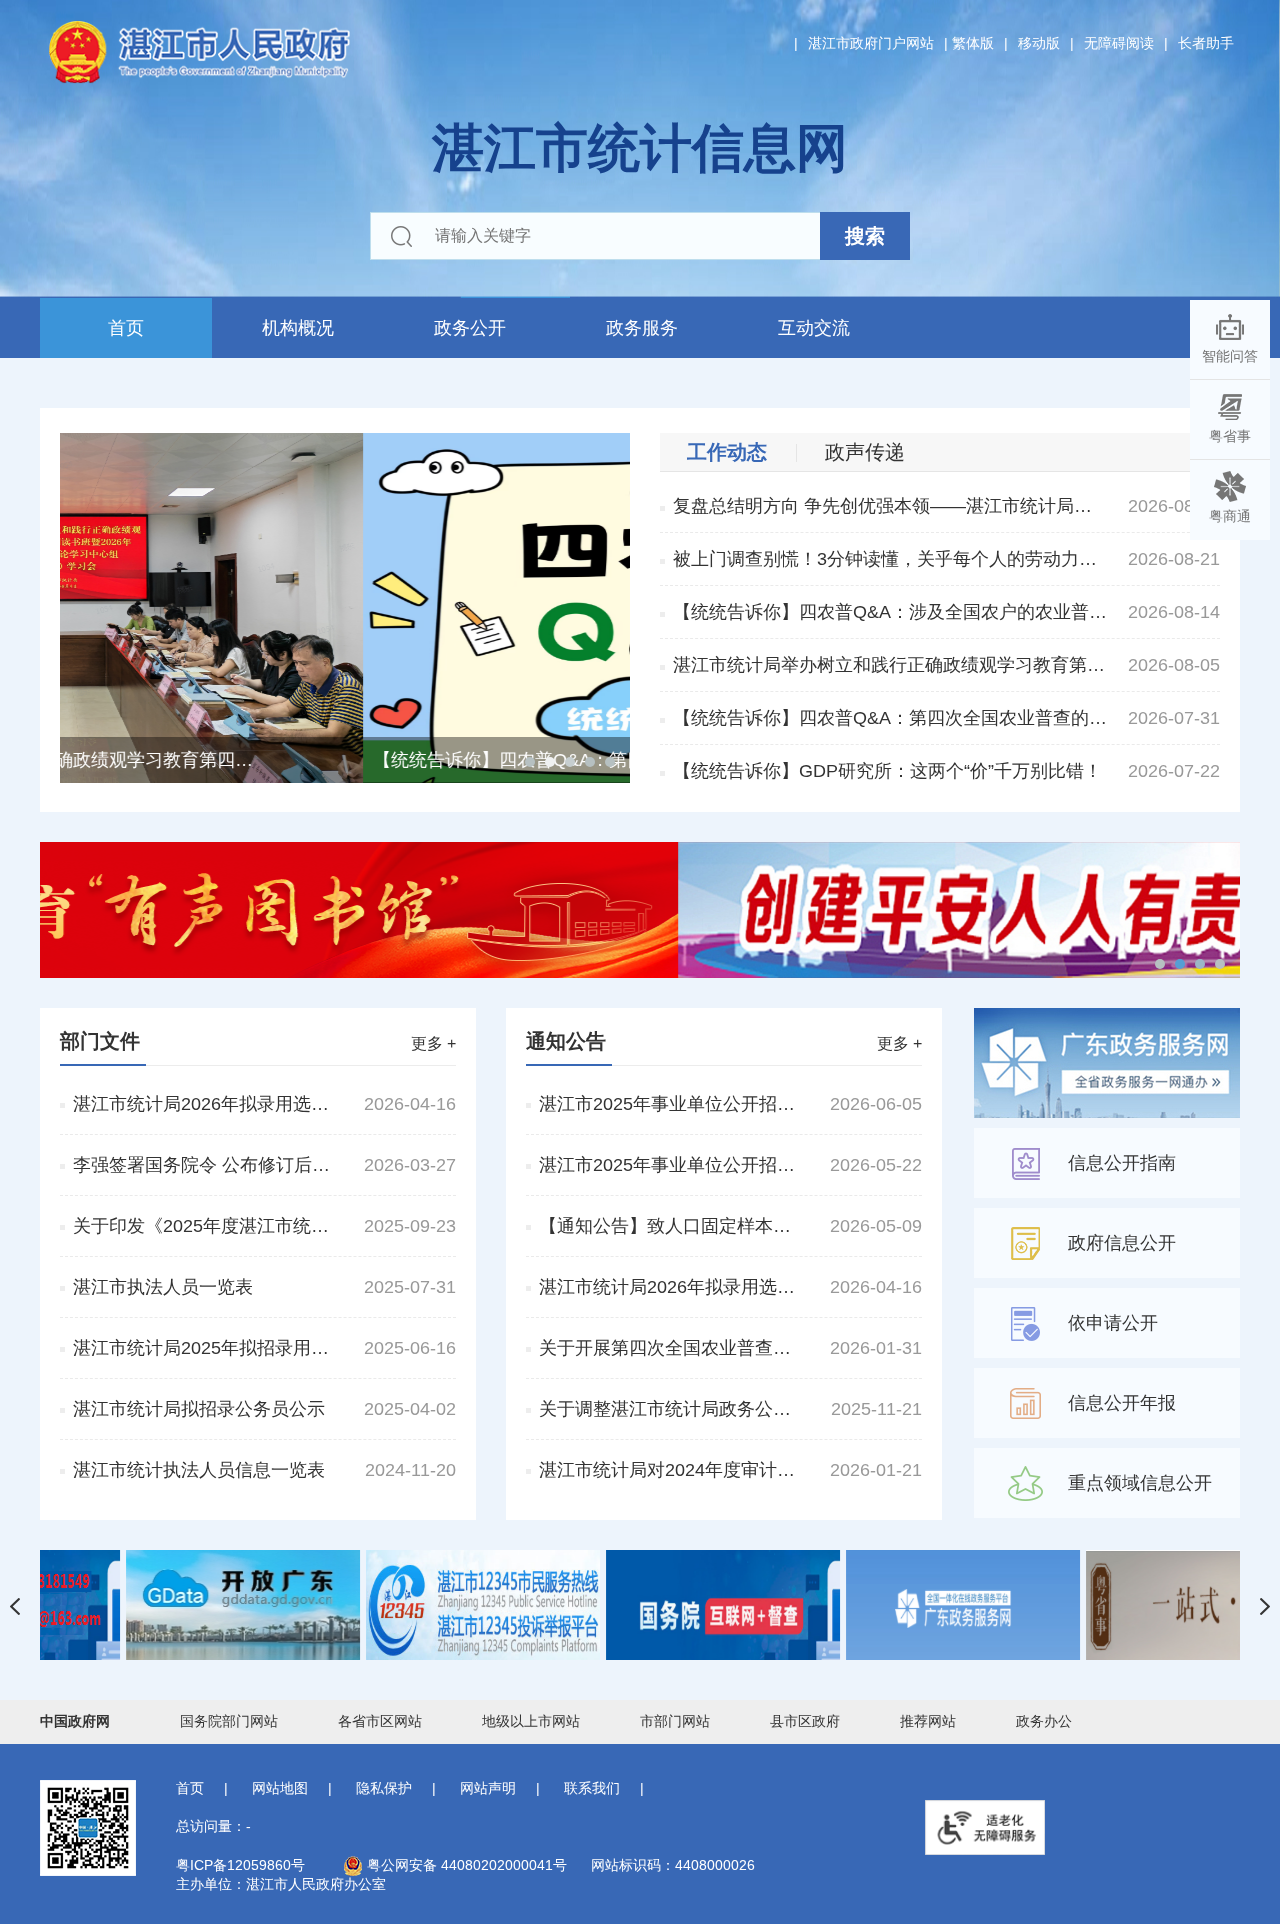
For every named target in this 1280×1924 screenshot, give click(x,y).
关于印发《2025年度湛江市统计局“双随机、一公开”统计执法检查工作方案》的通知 (203, 1226)
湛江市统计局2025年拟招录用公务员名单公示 (203, 1348)
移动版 (1039, 43)
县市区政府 (805, 1721)
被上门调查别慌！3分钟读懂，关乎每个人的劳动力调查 (891, 559)
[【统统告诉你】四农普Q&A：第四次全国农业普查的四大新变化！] (345, 606)
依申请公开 (1113, 1323)
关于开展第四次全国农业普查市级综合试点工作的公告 (669, 1348)
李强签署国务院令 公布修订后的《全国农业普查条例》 (203, 1165)
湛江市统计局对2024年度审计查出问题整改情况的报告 (669, 1470)
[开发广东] (400, 1605)
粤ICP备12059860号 (240, 1865)
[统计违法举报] (160, 1605)
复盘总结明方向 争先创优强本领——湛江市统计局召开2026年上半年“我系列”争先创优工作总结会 (891, 506)
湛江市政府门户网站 (871, 43)
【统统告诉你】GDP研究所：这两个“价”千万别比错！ (887, 771)
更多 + (433, 1043)
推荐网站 (928, 1721)
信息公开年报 (1122, 1403)
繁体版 (973, 43)
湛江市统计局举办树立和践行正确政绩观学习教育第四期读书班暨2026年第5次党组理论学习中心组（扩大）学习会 (891, 665)
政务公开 (470, 328)
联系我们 (592, 1788)
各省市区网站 (380, 1721)
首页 (126, 328)
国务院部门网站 (229, 1721)
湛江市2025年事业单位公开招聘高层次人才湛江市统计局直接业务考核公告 (669, 1165)
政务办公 (1044, 1721)
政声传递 (865, 452)
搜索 (865, 236)
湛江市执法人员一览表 (163, 1287)
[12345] (640, 1605)
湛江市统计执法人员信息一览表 (199, 1470)
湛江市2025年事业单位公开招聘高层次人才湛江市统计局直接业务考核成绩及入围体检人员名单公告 (669, 1104)
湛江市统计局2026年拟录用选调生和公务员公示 (203, 1104)
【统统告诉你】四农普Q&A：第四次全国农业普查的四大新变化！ (891, 718)
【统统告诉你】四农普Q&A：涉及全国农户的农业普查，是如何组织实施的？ (891, 612)
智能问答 (1230, 356)
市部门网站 (675, 1721)
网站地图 (280, 1788)
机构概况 (298, 328)
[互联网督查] (880, 1605)
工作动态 (727, 452)
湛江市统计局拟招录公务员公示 (199, 1409)
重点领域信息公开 (1140, 1483)
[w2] (640, 908)
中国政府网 (75, 1721)
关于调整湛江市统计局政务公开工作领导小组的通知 (669, 1409)
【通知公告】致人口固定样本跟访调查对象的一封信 (669, 1226)
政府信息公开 (1122, 1243)
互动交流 (814, 328)
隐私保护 (384, 1788)
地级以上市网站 (531, 1721)
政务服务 (642, 328)
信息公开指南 (1122, 1163)
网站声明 (488, 1788)
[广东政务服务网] (1120, 1605)
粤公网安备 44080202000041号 (465, 1865)
